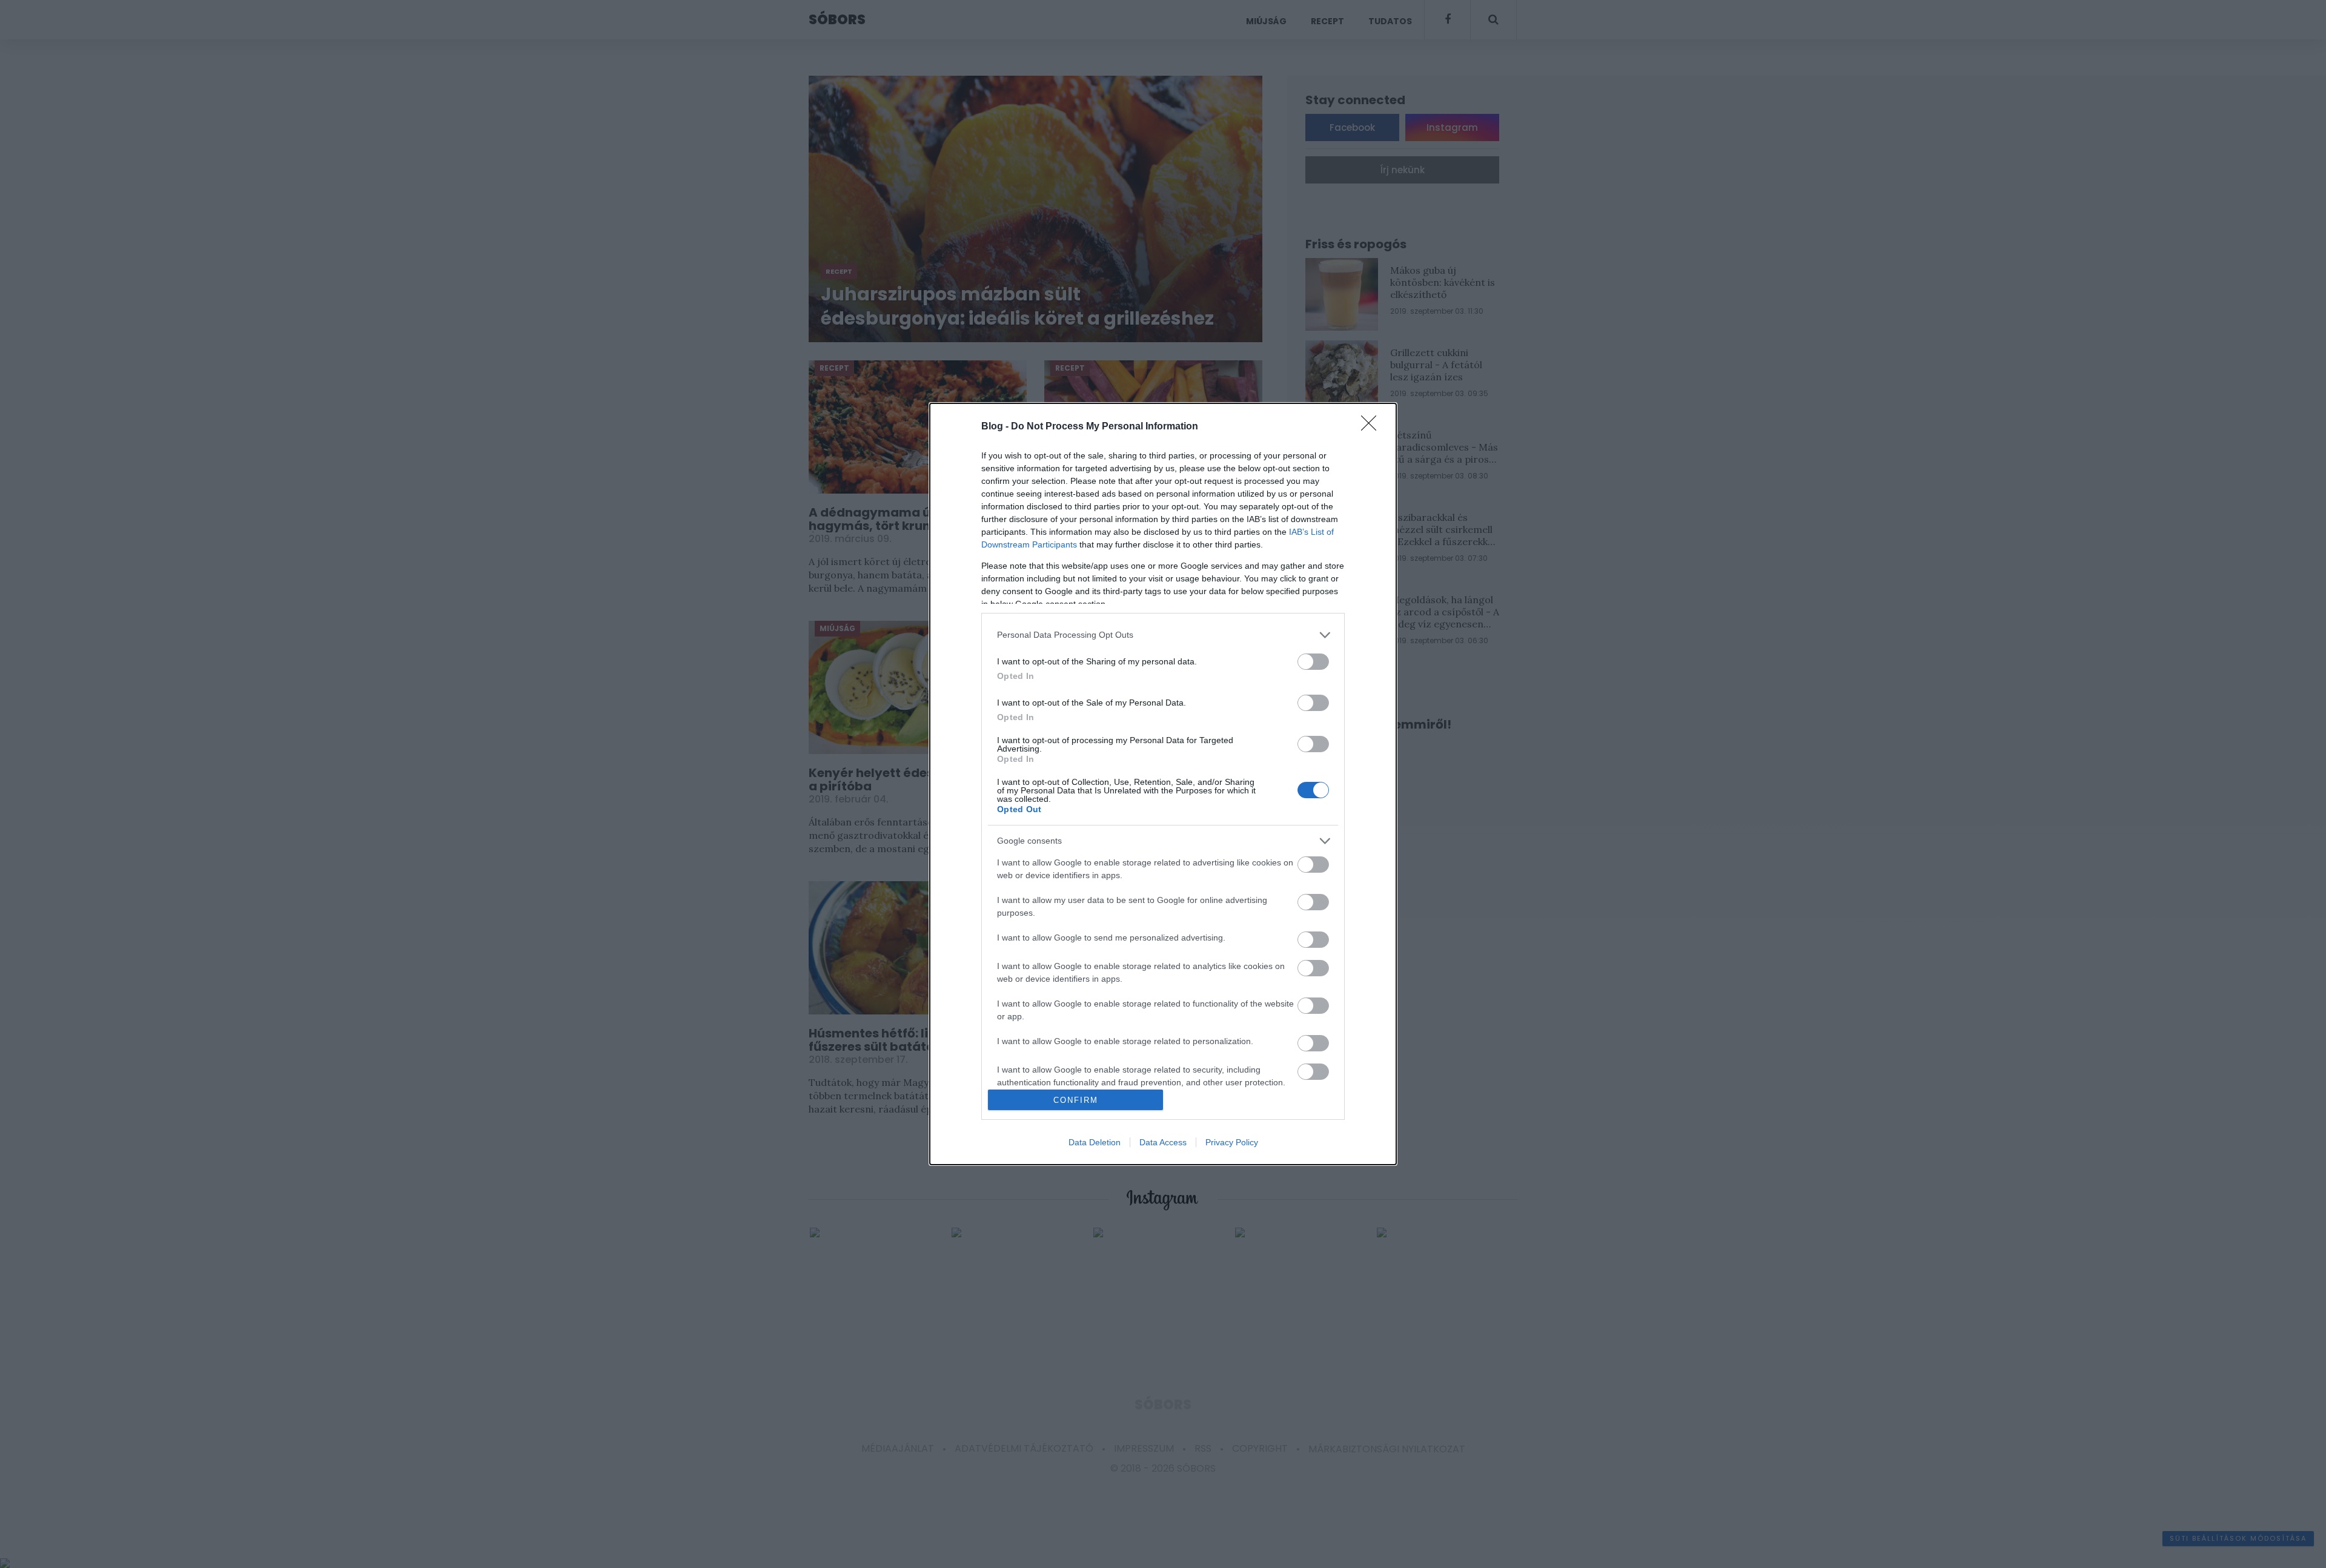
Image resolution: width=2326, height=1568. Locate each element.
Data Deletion (1095, 1142)
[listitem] (1163, 635)
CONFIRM (1076, 1100)
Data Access (1163, 1142)
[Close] (1373, 427)
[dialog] (1163, 784)
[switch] (1313, 662)
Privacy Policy (1232, 1142)
